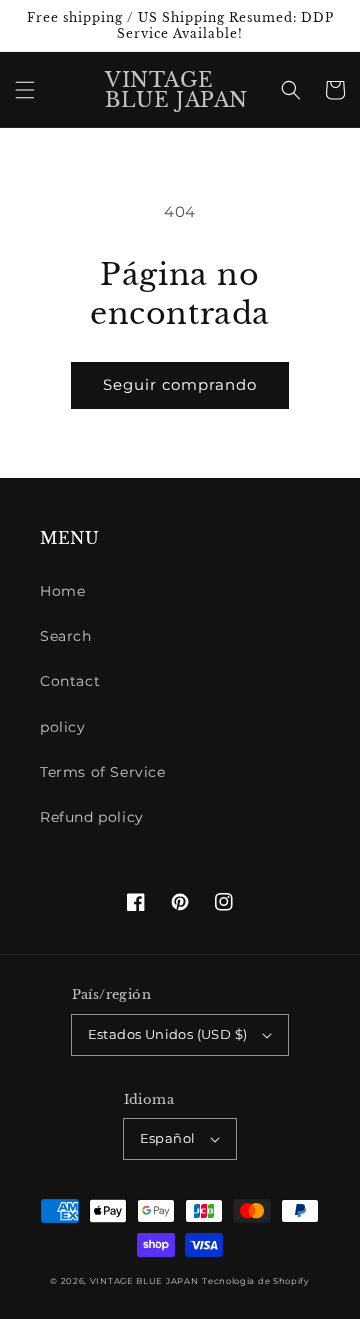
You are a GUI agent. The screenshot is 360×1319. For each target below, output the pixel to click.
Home (62, 591)
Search (66, 636)
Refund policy (92, 817)
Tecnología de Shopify (256, 1281)
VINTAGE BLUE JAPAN (144, 1281)
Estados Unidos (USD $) (168, 1034)
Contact (70, 681)
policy (63, 727)
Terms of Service (103, 772)
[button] (25, 90)
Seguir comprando (180, 384)
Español (168, 1138)
